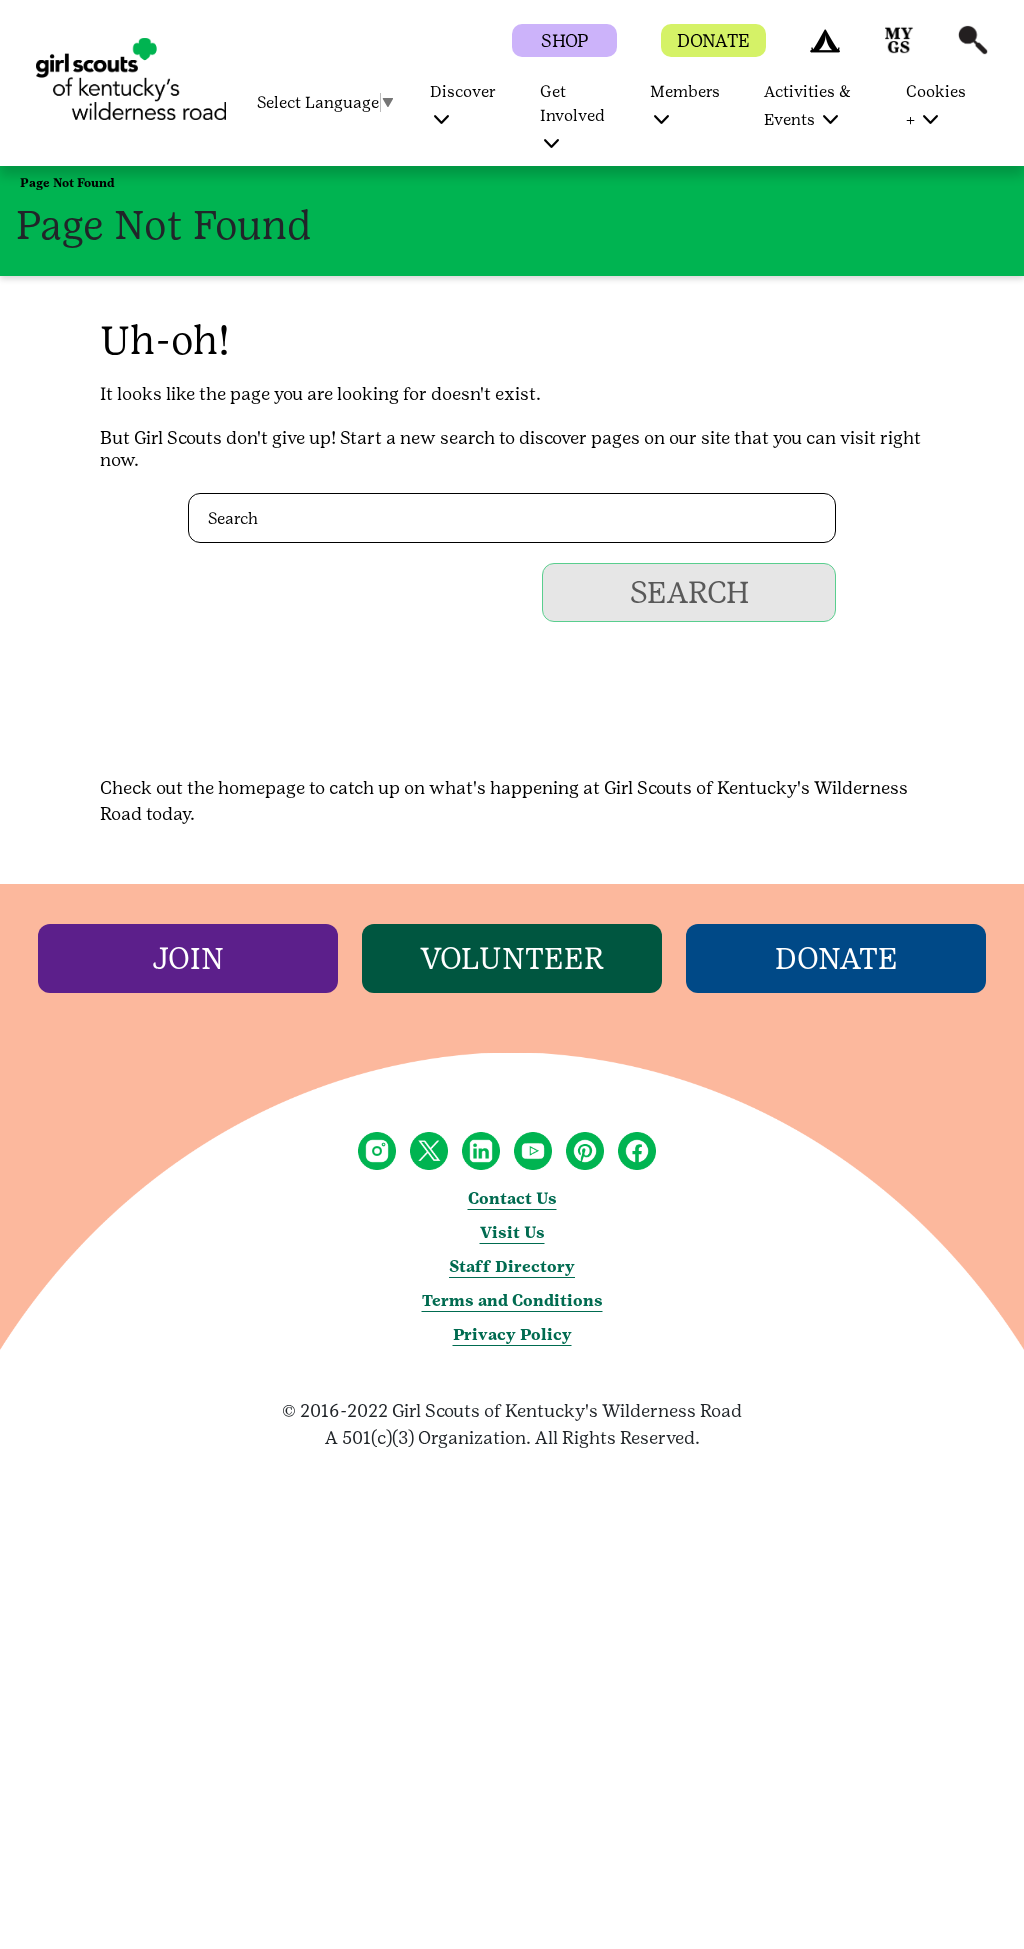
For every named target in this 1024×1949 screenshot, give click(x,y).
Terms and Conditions (512, 1300)
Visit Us (512, 1232)
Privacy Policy (512, 1334)
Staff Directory (512, 1266)
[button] (825, 49)
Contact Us (512, 1198)
